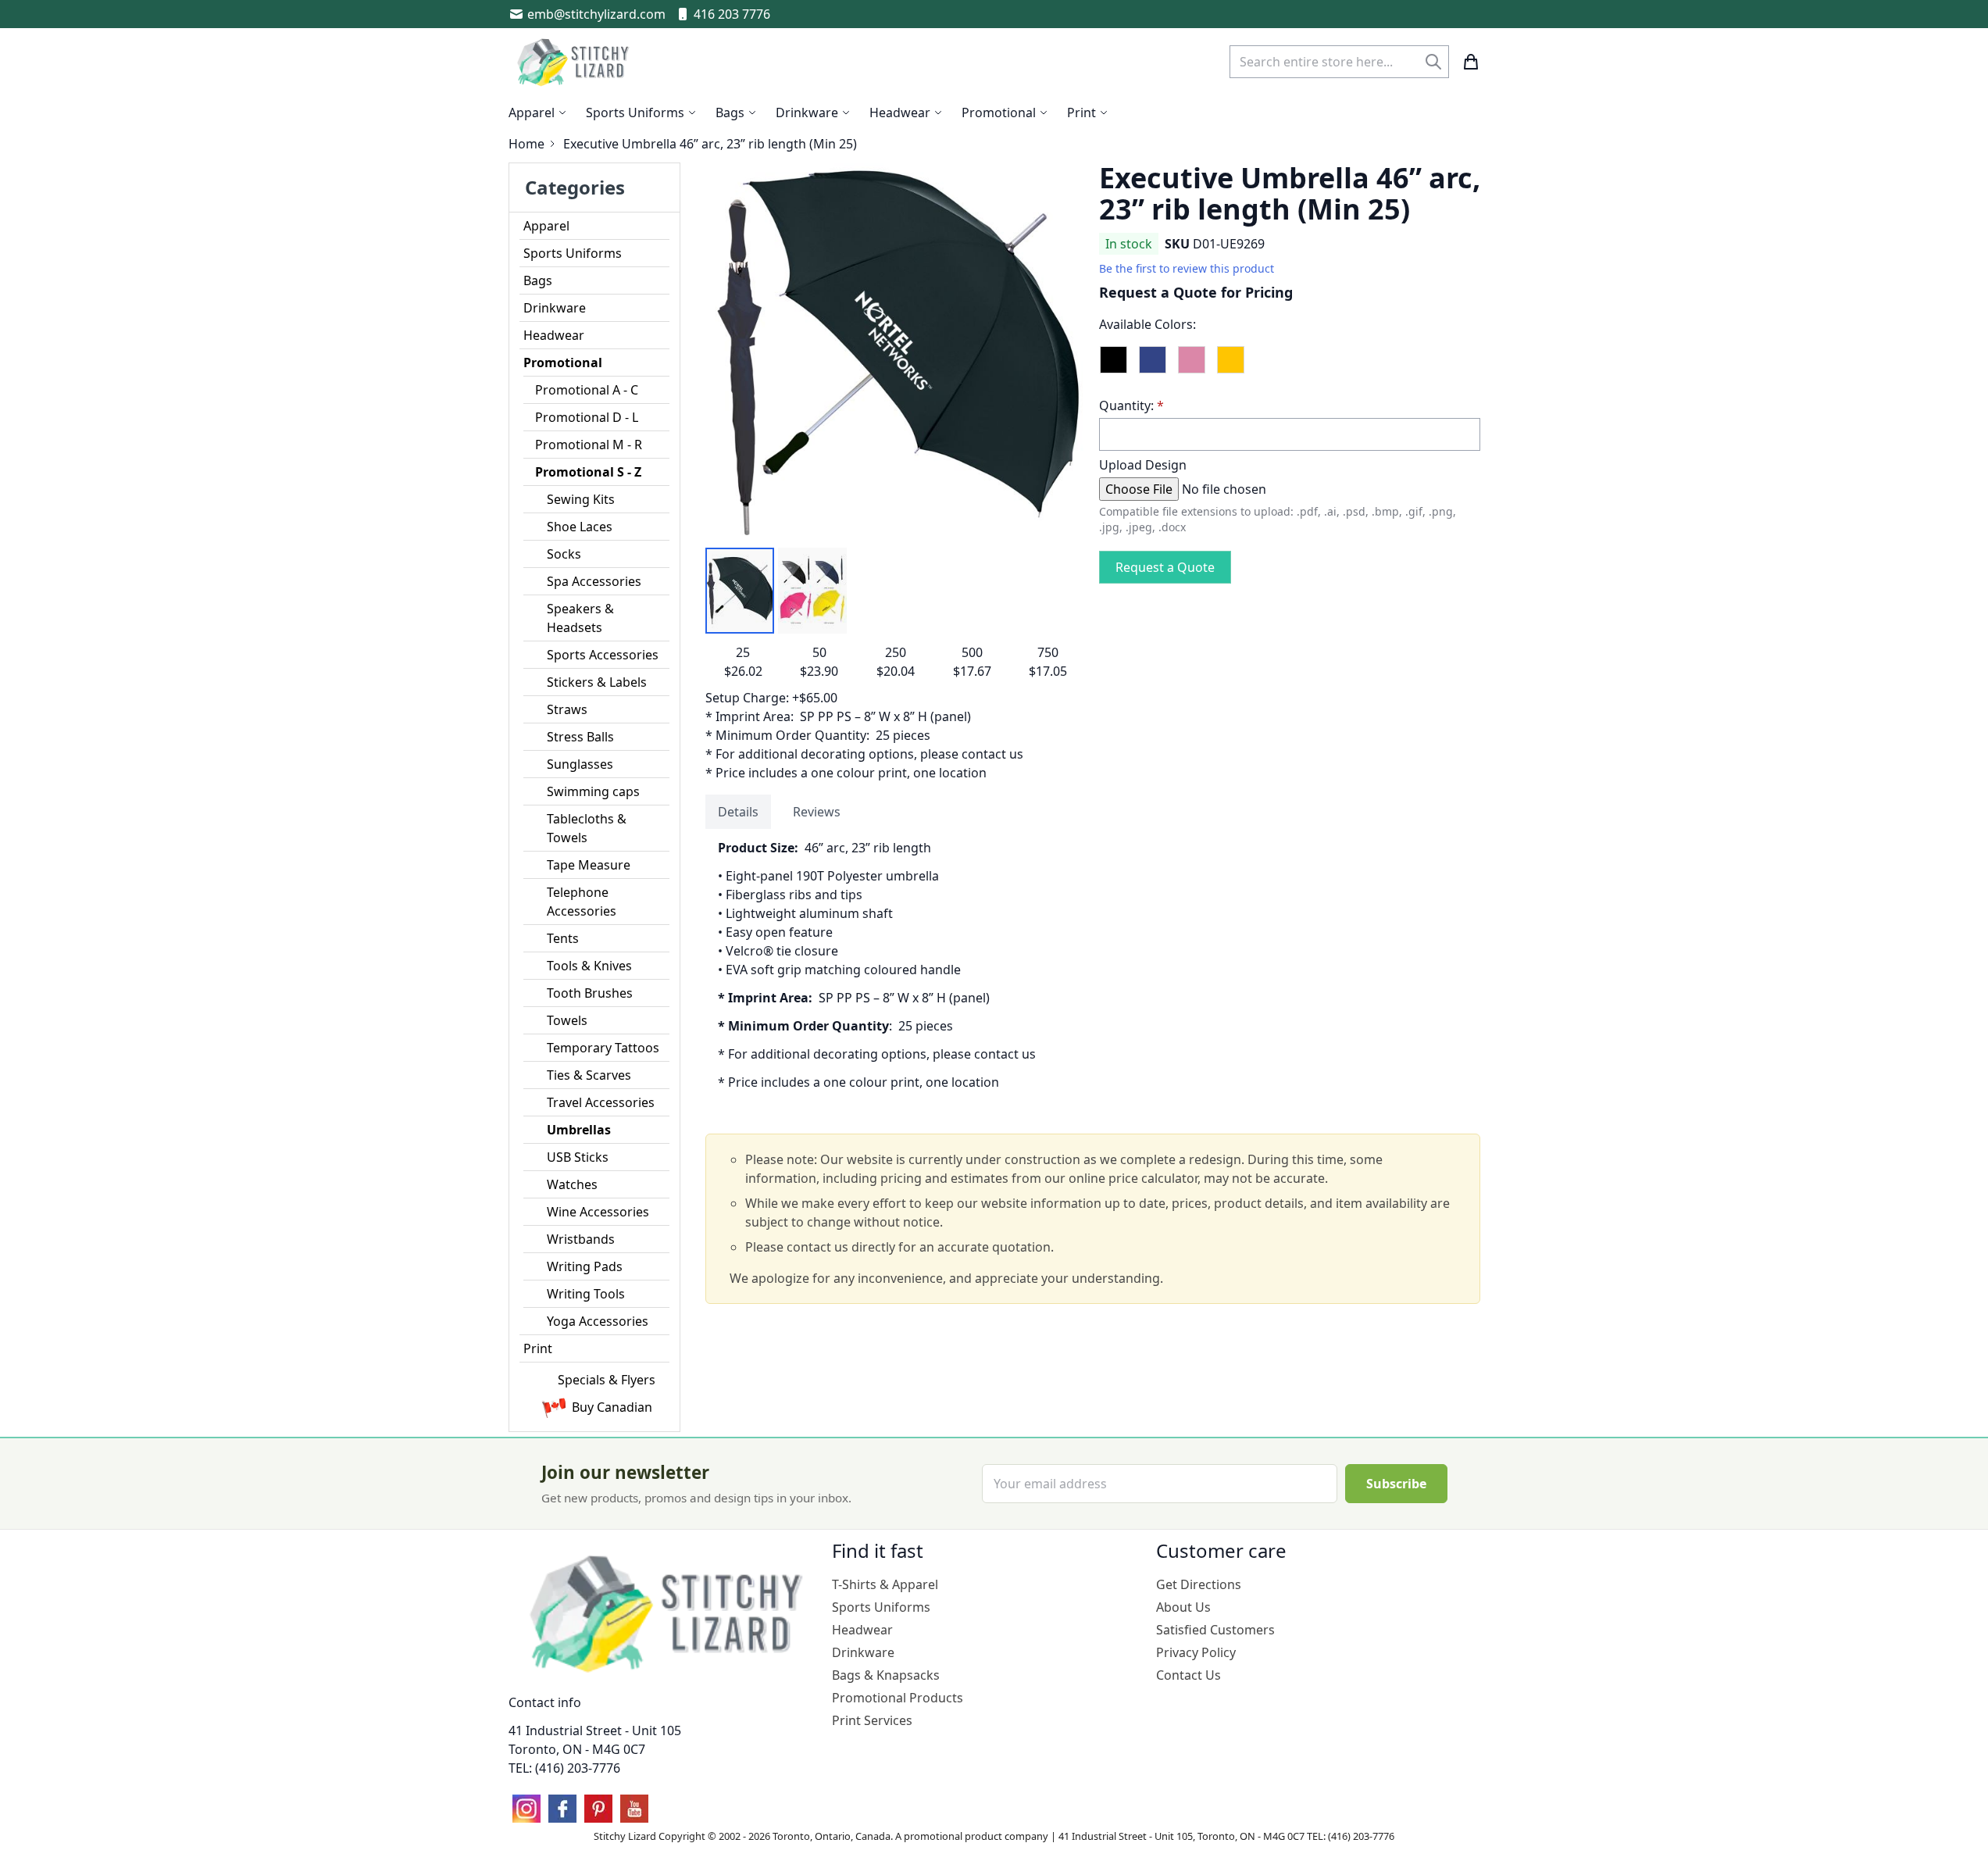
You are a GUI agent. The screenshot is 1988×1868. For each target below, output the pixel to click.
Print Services (872, 1720)
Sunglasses (580, 764)
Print (538, 1348)
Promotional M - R (589, 445)
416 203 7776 (732, 14)
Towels (567, 1020)
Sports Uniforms (573, 253)
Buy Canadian (612, 1407)
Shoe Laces (580, 527)
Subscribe (1396, 1484)
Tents (563, 938)
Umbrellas (579, 1130)
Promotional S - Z (588, 472)
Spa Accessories (594, 581)
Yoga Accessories (598, 1321)
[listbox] (1290, 366)
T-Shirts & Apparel (885, 1584)
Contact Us (1189, 1675)
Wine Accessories (598, 1212)
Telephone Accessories (582, 902)
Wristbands (581, 1239)
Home (526, 144)
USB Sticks (578, 1157)
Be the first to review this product (1187, 268)
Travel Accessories (601, 1102)
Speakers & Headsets (580, 618)
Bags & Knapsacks (886, 1675)
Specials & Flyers (607, 1380)
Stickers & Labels (597, 682)
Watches (572, 1184)
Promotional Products (898, 1698)
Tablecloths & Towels (587, 828)
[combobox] (1339, 62)
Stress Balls (580, 737)
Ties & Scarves (589, 1075)
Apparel (546, 226)
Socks (564, 554)
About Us (1183, 1607)
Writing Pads (585, 1266)
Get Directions (1199, 1584)
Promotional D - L (587, 417)
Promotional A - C (587, 390)
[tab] (738, 812)
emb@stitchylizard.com (596, 14)
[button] (740, 591)
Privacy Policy (1196, 1652)
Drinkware (555, 308)
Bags (538, 280)
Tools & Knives (589, 966)
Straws (567, 709)
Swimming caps (593, 791)
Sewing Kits (581, 499)
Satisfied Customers (1215, 1630)
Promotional (563, 363)
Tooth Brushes (590, 993)
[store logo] (575, 62)
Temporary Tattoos (603, 1048)
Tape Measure (589, 865)
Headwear (554, 335)
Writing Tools (586, 1294)
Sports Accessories (603, 655)
